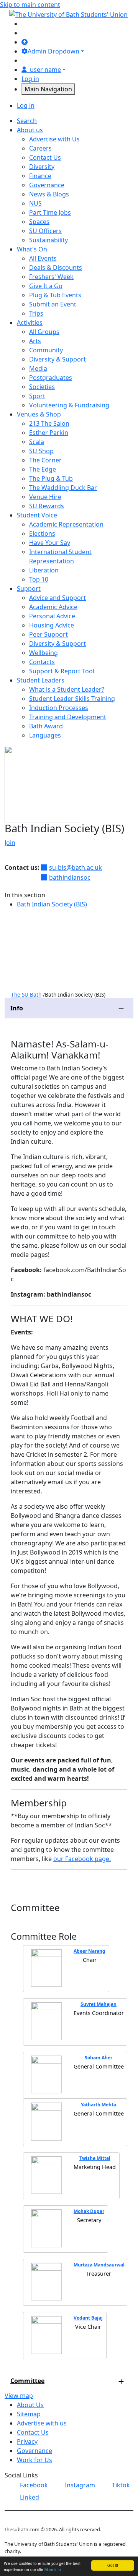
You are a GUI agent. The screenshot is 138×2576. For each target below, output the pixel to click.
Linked (30, 2497)
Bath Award (46, 726)
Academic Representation (66, 524)
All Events (43, 258)
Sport (37, 396)
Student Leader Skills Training (72, 699)
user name (45, 70)
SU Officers (45, 231)
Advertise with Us (54, 139)
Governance (47, 185)
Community (46, 350)
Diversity (42, 167)
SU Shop (41, 451)
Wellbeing (44, 653)
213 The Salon (49, 423)
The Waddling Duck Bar (63, 488)
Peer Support (48, 634)
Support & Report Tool (62, 671)
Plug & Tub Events (55, 295)
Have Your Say (50, 543)
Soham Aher (99, 2058)
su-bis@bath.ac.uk (76, 867)
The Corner (45, 460)
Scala (37, 442)
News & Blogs (49, 194)
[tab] (69, 1008)
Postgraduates (51, 378)
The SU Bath (26, 995)
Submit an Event (53, 304)
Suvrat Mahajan (99, 2004)
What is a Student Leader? (67, 689)
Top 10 (39, 579)
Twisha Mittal (95, 2158)
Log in (30, 79)
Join (10, 843)
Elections (42, 533)
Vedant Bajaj (88, 2318)
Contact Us (45, 157)
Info (17, 1008)
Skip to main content (30, 5)
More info (53, 2569)
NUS (35, 203)
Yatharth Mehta (99, 2105)
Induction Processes (59, 708)
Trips (36, 313)
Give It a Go (46, 286)
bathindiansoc (70, 877)
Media (38, 368)
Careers (40, 148)
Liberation (44, 570)
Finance (40, 176)
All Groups (44, 332)
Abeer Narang (90, 1951)
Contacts (42, 662)
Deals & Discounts (56, 267)
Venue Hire (45, 497)
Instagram (80, 2485)
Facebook (34, 2485)
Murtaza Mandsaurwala (100, 2265)
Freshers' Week (51, 277)
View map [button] (19, 2396)
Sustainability (48, 240)
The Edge (43, 469)
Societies (42, 387)
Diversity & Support (58, 359)
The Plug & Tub (51, 478)
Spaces (39, 222)
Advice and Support (58, 598)
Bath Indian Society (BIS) (52, 904)
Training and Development (68, 717)
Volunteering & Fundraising (69, 405)
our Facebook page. (82, 1859)
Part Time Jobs (50, 212)
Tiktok (121, 2485)
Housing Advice (52, 625)
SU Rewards (47, 506)
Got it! (113, 2565)
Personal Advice (52, 616)
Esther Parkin (49, 433)
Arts (35, 341)
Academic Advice (53, 607)
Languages (45, 735)
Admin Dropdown (53, 51)
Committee (27, 2381)
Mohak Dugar (89, 2211)
